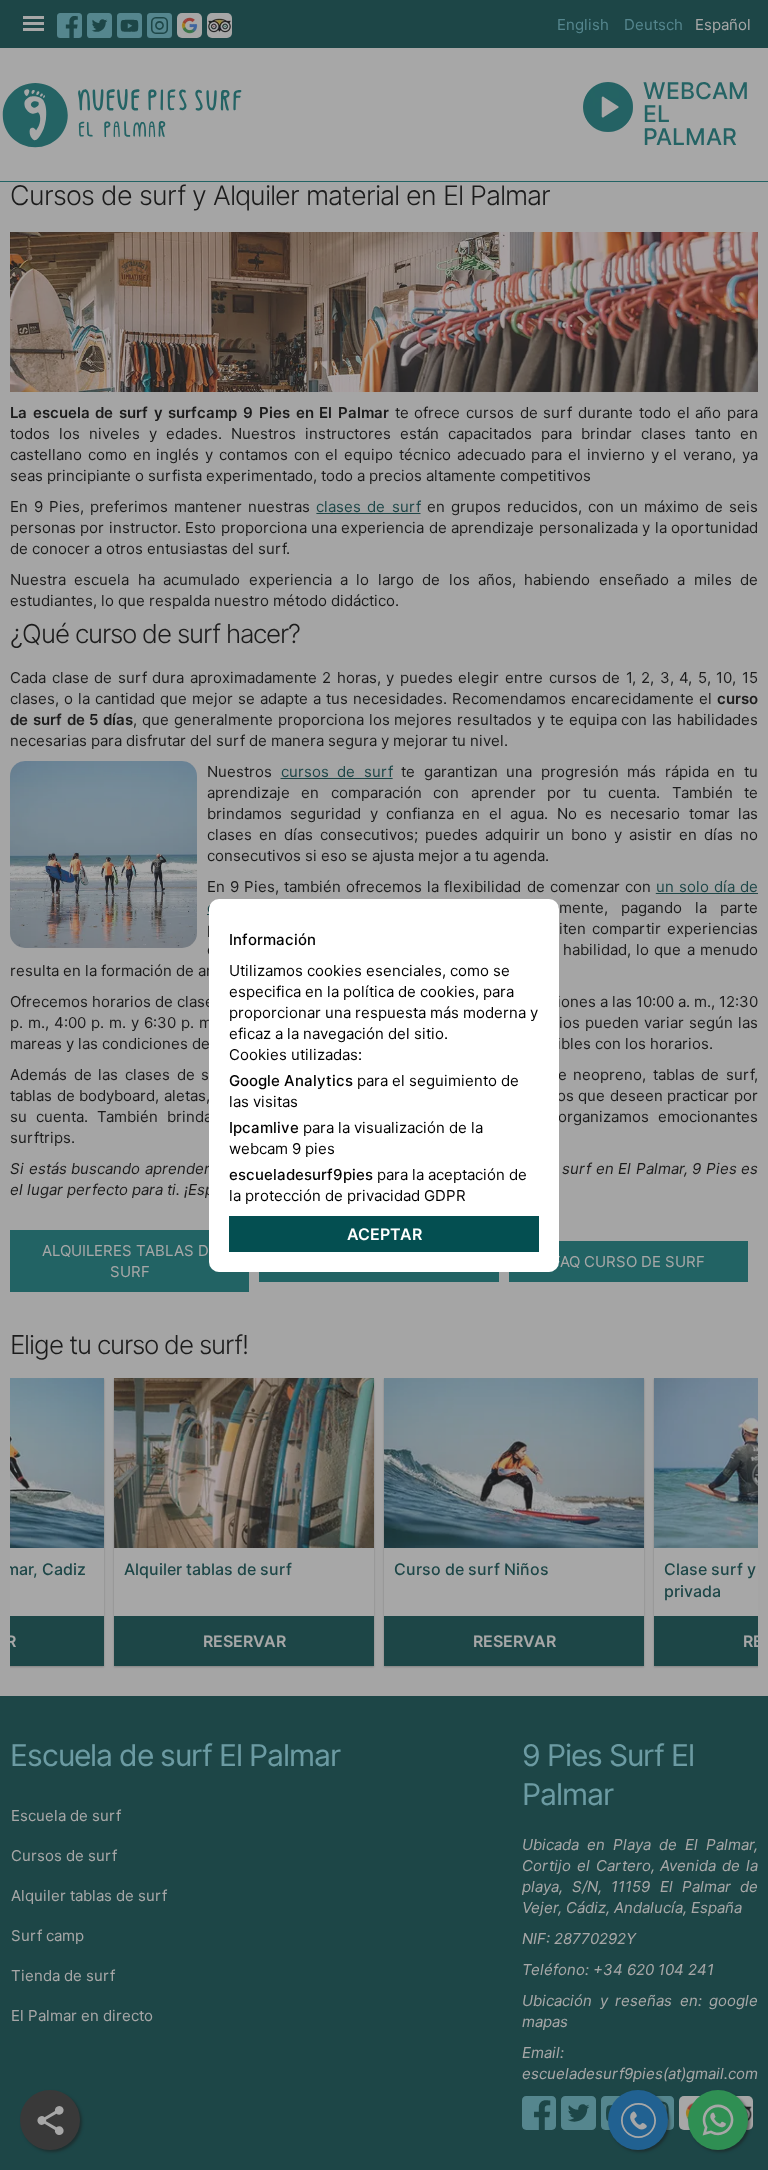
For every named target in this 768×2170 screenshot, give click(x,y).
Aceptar (384, 1234)
